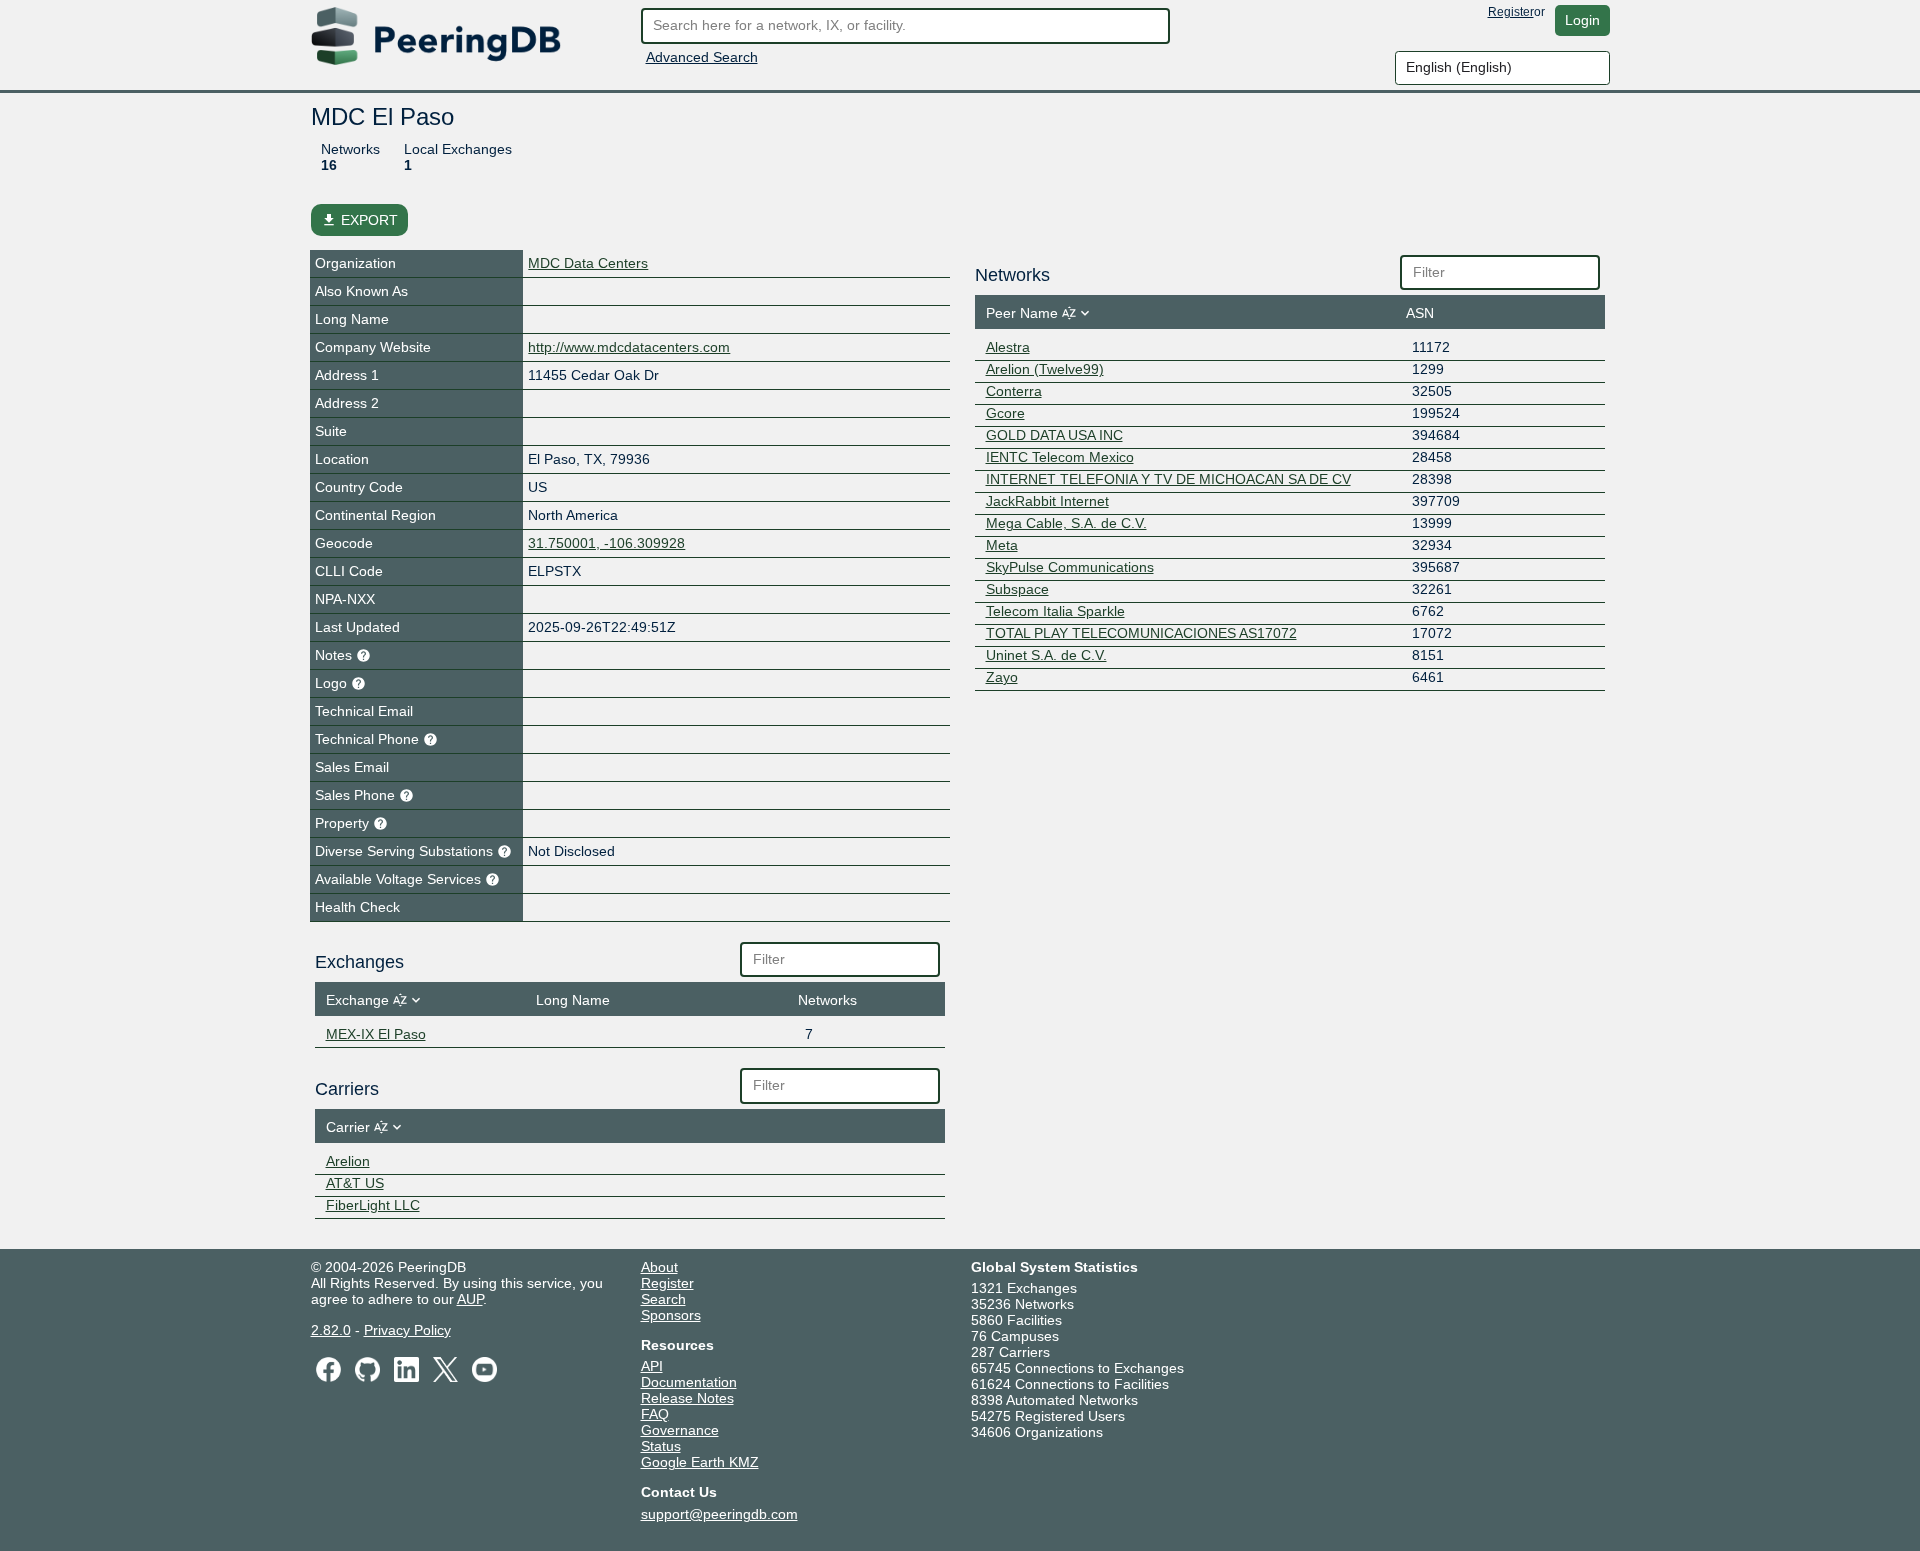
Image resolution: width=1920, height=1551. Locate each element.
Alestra (1008, 347)
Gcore (1005, 413)
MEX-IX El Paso (376, 1034)
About (659, 1267)
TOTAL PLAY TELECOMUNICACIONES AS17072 (1141, 633)
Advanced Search (702, 57)
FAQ (655, 1414)
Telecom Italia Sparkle (1055, 611)
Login (1582, 20)
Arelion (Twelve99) (1045, 369)
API (652, 1366)
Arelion (348, 1161)
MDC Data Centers (588, 263)
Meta (1002, 545)
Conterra (1014, 391)
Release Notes (687, 1398)
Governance (680, 1430)
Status (661, 1446)
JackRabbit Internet (1047, 501)
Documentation (689, 1382)
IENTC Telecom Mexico (1060, 457)
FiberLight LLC (373, 1205)
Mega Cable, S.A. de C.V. (1066, 523)
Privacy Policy (407, 1330)
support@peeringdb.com (719, 1514)
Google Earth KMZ (700, 1462)
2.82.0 (331, 1330)
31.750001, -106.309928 (606, 543)
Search (663, 1299)
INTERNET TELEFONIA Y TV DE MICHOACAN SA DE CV (1168, 479)
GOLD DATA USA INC (1054, 435)
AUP (470, 1299)
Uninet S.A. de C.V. (1046, 655)
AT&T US (355, 1183)
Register (1511, 12)
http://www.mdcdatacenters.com (629, 347)
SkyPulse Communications (1070, 567)
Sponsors (671, 1315)
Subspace (1017, 589)
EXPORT (359, 220)
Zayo (1002, 677)
